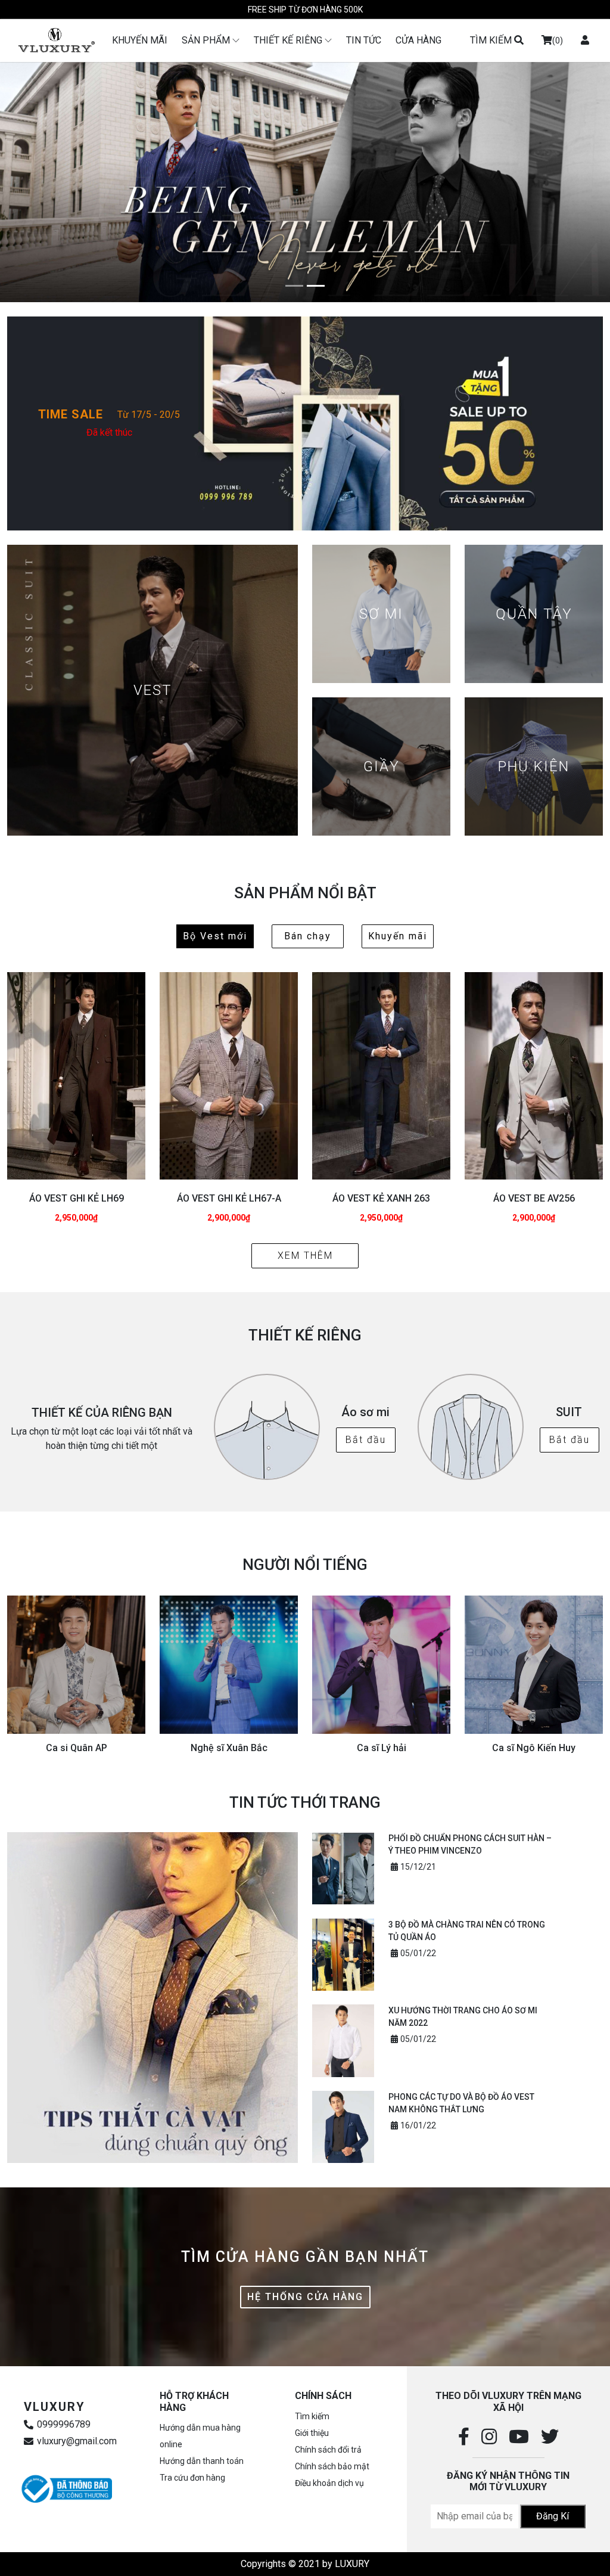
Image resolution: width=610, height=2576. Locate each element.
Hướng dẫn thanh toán (202, 2461)
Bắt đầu (366, 1440)
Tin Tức (364, 40)
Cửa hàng (418, 40)
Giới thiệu (312, 2433)
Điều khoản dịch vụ (329, 2483)
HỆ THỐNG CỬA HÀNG (305, 2297)
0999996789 (64, 2425)
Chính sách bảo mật (332, 2466)
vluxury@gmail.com (77, 2441)
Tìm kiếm (312, 2416)
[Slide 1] (294, 286)
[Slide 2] (316, 286)
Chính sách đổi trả (328, 2450)
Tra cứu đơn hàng (192, 2478)
